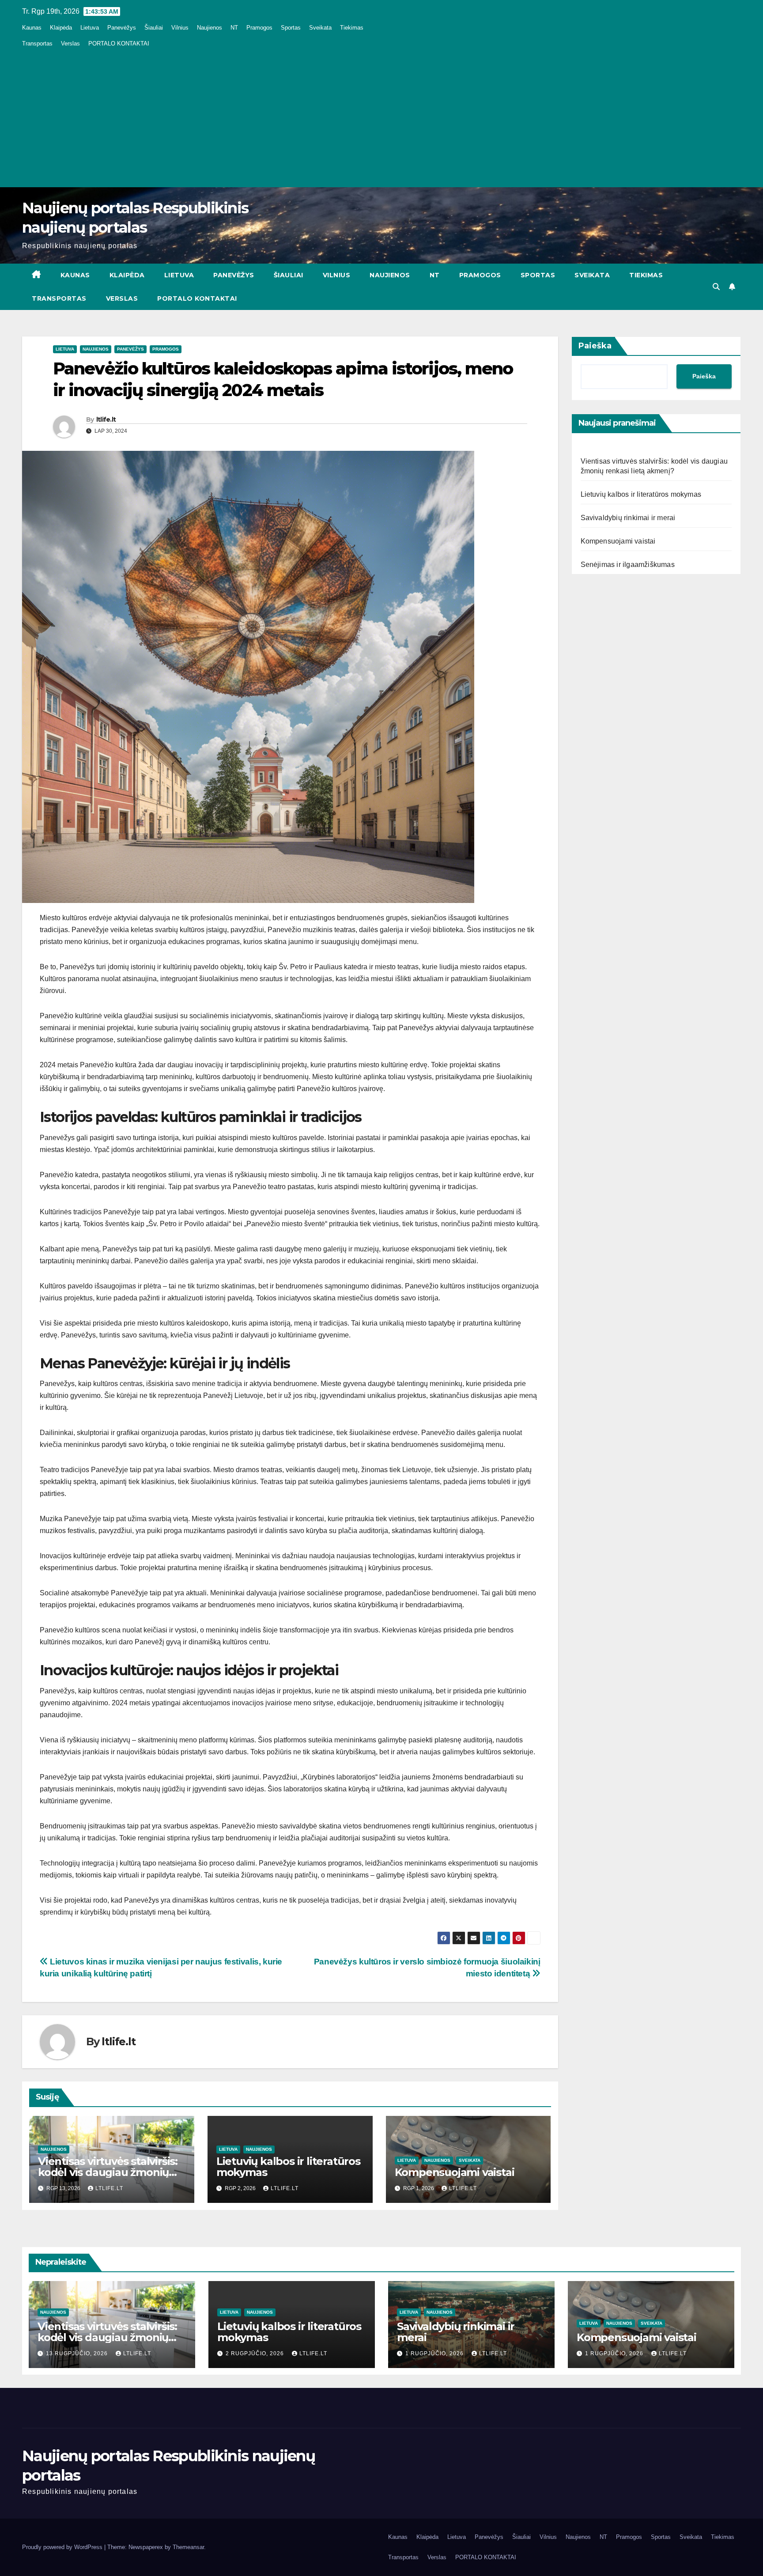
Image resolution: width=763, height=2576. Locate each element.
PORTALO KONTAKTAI (119, 43)
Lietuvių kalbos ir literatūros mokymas (288, 2167)
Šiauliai (154, 28)
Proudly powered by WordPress (63, 2547)
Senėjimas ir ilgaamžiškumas (628, 565)
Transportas (37, 43)
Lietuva (90, 28)
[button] (716, 287)
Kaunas (32, 28)
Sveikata (320, 28)
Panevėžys (122, 28)
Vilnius (180, 28)
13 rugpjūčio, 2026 (78, 2353)
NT (234, 28)
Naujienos (210, 28)
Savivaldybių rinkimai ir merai (628, 518)
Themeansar (188, 2547)
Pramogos (259, 28)
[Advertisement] (381, 117)
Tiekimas (352, 28)
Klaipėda (61, 28)
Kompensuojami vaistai (455, 2172)
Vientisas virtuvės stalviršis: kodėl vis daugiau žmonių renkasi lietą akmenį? (108, 2172)
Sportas (291, 28)
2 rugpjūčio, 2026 (256, 2353)
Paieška (595, 346)
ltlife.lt (106, 419)
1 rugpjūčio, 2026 (435, 2353)
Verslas (70, 43)
